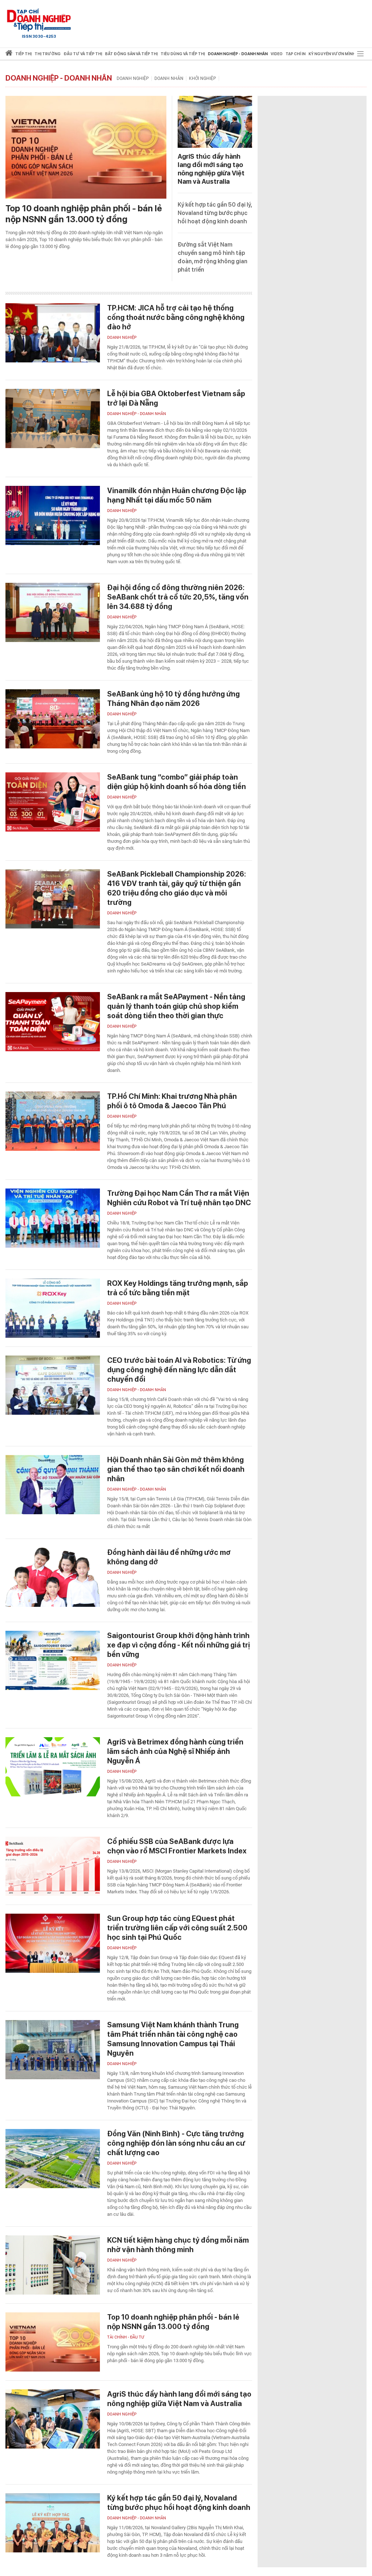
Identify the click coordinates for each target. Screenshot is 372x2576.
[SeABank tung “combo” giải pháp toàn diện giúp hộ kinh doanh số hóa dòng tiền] (53, 802)
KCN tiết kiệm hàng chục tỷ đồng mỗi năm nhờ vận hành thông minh (178, 2245)
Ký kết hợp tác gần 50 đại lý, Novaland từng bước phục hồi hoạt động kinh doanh (215, 213)
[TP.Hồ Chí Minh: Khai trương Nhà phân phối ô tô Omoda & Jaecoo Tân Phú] (53, 1121)
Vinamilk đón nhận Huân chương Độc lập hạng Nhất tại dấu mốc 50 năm (177, 495)
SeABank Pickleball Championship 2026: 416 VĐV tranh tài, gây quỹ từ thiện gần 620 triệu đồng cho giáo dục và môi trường (177, 888)
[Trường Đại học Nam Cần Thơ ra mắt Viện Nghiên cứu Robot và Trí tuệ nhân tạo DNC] (53, 1218)
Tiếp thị (23, 54)
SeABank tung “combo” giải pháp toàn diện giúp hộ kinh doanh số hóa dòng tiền (177, 782)
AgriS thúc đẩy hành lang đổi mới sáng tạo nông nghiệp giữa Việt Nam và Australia (179, 2399)
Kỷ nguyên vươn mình (332, 54)
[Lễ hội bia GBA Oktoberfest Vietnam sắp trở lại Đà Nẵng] (53, 419)
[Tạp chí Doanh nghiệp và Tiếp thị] (39, 20)
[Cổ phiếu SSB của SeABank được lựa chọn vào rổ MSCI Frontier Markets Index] (53, 1866)
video (277, 54)
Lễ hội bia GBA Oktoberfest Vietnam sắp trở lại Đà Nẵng (176, 398)
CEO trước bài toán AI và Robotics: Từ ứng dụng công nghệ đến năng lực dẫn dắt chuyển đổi (179, 1370)
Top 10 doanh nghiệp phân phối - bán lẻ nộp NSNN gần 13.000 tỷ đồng (84, 214)
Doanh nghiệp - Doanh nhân (59, 78)
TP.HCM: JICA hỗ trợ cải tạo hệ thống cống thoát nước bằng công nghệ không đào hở (176, 317)
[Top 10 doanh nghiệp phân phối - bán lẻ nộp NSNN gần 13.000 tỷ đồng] (86, 147)
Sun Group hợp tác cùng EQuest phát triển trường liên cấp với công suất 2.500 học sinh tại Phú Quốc (177, 1928)
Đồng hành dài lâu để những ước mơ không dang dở (169, 1557)
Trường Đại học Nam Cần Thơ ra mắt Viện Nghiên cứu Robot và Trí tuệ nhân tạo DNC (179, 1198)
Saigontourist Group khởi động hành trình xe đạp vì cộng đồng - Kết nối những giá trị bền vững (179, 1645)
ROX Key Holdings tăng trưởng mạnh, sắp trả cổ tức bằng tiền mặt (178, 1288)
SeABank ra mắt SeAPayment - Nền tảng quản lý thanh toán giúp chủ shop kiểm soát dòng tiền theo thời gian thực (176, 1006)
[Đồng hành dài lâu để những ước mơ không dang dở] (53, 1577)
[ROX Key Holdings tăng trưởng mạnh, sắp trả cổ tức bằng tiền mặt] (53, 1308)
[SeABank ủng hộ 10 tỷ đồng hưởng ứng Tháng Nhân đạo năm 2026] (53, 719)
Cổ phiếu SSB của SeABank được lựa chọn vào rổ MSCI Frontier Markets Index (177, 1846)
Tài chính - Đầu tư (126, 2337)
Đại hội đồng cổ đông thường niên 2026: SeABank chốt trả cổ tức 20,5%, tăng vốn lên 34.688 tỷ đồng (178, 597)
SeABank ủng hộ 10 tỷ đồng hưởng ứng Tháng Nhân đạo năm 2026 (173, 699)
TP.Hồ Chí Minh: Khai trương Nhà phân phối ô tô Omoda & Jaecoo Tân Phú (172, 1101)
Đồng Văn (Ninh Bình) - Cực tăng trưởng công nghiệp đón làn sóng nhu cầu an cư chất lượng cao (176, 2143)
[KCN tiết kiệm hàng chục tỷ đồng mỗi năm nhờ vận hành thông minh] (53, 2265)
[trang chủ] (9, 54)
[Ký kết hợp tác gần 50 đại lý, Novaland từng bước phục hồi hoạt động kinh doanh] (53, 2523)
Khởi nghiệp (203, 78)
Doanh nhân (169, 78)
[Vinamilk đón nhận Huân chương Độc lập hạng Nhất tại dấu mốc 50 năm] (53, 515)
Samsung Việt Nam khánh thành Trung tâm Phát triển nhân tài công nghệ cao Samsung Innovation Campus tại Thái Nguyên (173, 2039)
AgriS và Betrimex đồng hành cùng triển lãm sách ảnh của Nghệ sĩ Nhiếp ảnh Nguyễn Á (175, 1751)
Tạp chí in (296, 54)
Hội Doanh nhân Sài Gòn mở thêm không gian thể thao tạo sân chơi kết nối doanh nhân (176, 1469)
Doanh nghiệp (133, 78)
